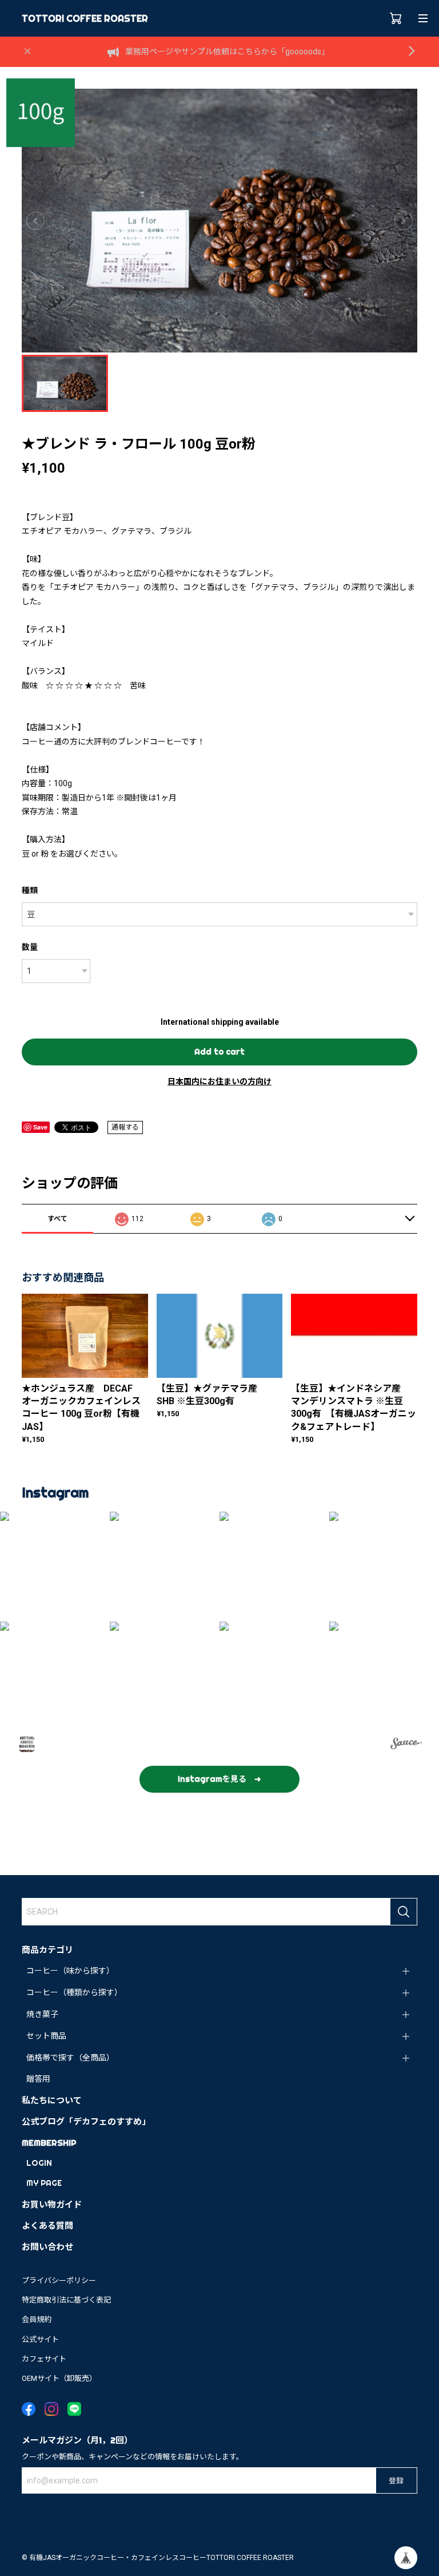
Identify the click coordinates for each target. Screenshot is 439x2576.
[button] (55, 1567)
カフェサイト (44, 2359)
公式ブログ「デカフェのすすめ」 (86, 2121)
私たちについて (52, 2100)
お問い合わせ (47, 2247)
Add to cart (219, 1052)
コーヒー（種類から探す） (74, 1992)
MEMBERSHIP (49, 2143)
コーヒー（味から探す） (70, 1971)
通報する (125, 1127)
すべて (57, 1219)
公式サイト (40, 2339)
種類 (30, 890)
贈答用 (38, 2079)
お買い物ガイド (52, 2204)
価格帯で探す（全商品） (70, 2058)
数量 (30, 947)
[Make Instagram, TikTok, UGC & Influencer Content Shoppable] (406, 1745)
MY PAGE (44, 2183)
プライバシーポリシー (59, 2280)
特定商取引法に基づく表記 (66, 2300)
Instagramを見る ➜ (219, 1779)
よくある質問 (47, 2226)
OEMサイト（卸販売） (59, 2378)
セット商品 (46, 2036)
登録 (396, 2480)
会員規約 (37, 2319)
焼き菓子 (42, 2014)
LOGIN (39, 2163)
